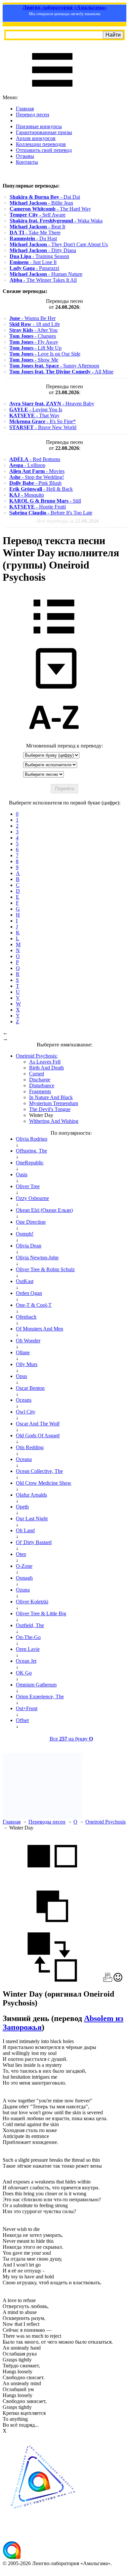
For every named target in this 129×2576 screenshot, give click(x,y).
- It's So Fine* (43, 421)
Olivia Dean (29, 1246)
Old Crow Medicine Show (44, 1483)
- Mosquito (27, 495)
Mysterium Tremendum (54, 1103)
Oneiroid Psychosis (106, 1822)
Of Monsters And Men (40, 1329)
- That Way (34, 415)
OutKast (25, 1281)
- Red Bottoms (35, 459)
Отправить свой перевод (44, 150)
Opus (21, 1376)
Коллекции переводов (41, 144)
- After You (33, 330)
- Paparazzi (34, 268)
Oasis (22, 1174)
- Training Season (39, 256)
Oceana (24, 1459)
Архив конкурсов (36, 138)
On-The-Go (28, 1637)
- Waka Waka (56, 221)
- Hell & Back (41, 489)
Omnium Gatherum (36, 1685)
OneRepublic (30, 1163)
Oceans (24, 1400)
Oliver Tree (28, 1186)
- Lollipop (27, 465)
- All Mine (61, 372)
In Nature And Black (51, 1097)
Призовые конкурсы (39, 126)
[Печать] (108, 1980)
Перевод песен (33, 115)
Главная (25, 109)
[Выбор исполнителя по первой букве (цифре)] (54, 740)
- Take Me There (35, 233)
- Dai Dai (45, 197)
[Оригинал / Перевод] (52, 1980)
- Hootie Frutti (38, 507)
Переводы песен (47, 1822)
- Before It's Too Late (51, 513)
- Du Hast (33, 238)
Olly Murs (27, 1364)
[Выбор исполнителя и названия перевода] (54, 638)
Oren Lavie (28, 1649)
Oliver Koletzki (32, 1602)
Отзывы (25, 156)
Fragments (40, 1091)
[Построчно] (52, 1929)
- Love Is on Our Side (45, 354)
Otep (21, 1554)
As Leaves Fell (45, 1062)
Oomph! (25, 1234)
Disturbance (42, 1085)
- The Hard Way (50, 209)
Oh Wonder (28, 1341)
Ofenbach (26, 1317)
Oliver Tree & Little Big (41, 1613)
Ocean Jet (26, 1661)
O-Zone (24, 1566)
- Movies (37, 471)
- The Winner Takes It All (43, 280)
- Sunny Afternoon (54, 366)
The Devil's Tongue (50, 1109)
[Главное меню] (52, 91)
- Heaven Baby (52, 404)
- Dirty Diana (43, 250)
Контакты (27, 162)
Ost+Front (27, 1708)
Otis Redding (30, 1447)
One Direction (31, 1222)
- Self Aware (38, 215)
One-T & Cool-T (34, 1305)
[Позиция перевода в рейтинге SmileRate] (118, 1980)
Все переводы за (68, 521)
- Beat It (37, 227)
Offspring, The (31, 1151)
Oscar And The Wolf (38, 1424)
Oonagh (24, 1578)
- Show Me (34, 360)
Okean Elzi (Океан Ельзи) (44, 1210)
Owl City (26, 1412)
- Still (45, 501)
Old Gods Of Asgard (38, 1435)
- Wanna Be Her (32, 318)
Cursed (37, 1074)
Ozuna (23, 1590)
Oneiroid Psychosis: (37, 1056)
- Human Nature (46, 274)
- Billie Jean (41, 203)
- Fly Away (34, 342)
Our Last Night (32, 1519)
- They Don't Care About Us (59, 244)
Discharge (40, 1080)
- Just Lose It (33, 262)
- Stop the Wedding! (37, 477)
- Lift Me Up (35, 348)
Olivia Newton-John (37, 1258)
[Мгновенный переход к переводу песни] (54, 689)
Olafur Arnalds (31, 1495)
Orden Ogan (29, 1293)
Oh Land (25, 1530)
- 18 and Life (35, 324)
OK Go (24, 1673)
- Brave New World (43, 427)
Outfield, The (30, 1625)
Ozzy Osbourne (32, 1198)
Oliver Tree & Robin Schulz (45, 1269)
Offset (22, 1720)
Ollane (23, 1352)
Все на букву (71, 1739)
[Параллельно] (52, 1878)
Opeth (22, 1507)
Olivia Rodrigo (32, 1139)
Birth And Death (46, 1068)
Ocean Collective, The (39, 1471)
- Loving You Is (36, 410)
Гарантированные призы (44, 132)
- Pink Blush (35, 483)
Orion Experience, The (40, 1697)
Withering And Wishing (54, 1121)
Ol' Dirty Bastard (34, 1542)
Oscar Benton (30, 1388)
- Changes (33, 336)
